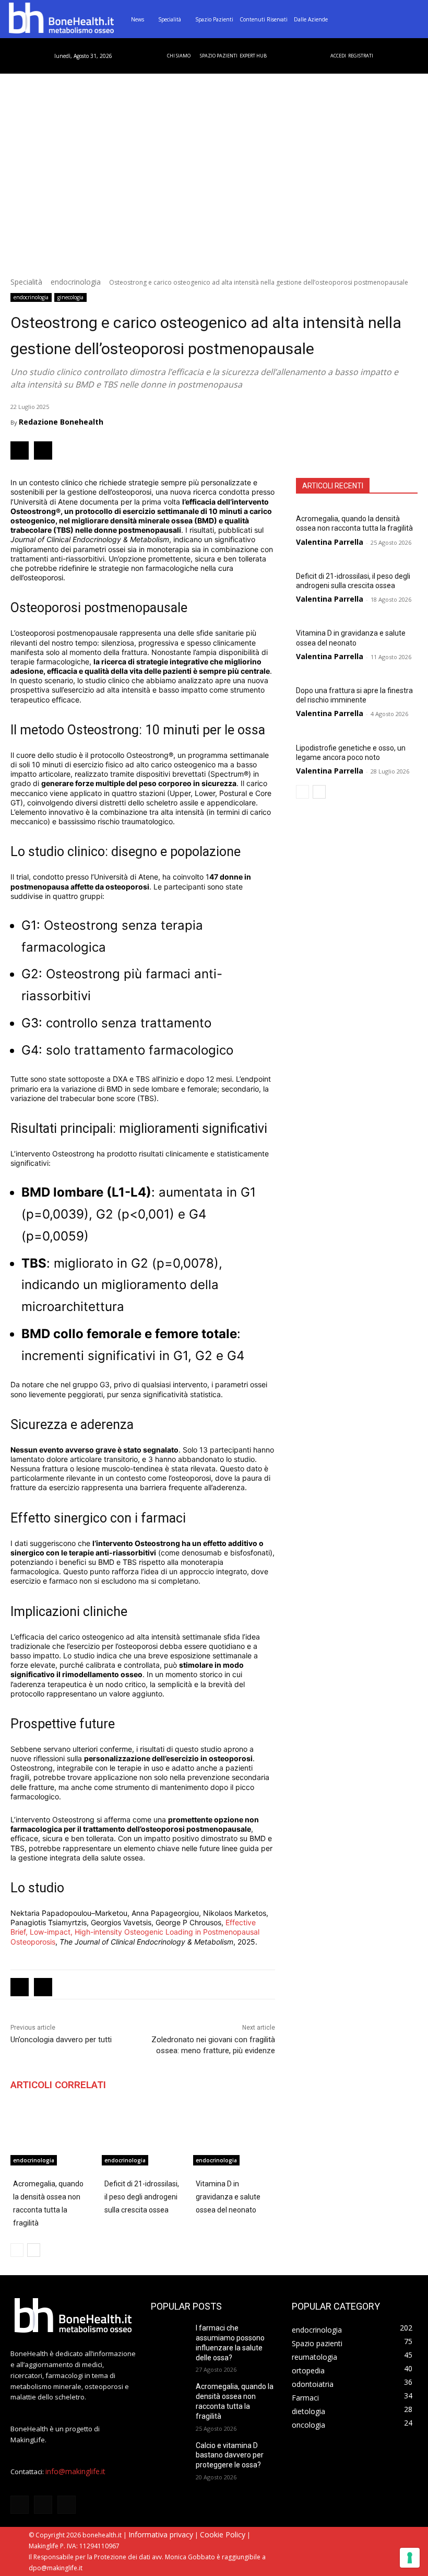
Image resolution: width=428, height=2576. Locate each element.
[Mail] (67, 2505)
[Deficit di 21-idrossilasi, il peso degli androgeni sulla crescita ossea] (143, 2137)
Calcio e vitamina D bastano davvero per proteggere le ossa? (230, 2455)
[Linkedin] (43, 450)
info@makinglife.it (75, 2471)
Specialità (26, 282)
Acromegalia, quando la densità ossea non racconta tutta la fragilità (354, 523)
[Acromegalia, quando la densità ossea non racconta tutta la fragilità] (51, 2137)
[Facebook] (20, 450)
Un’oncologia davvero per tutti (61, 2040)
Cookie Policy (223, 2534)
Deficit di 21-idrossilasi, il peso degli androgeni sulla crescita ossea (142, 2197)
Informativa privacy (161, 2534)
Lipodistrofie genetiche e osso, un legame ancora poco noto (351, 753)
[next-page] (319, 792)
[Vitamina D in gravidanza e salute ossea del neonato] (234, 2137)
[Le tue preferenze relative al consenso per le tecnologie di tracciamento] (410, 2558)
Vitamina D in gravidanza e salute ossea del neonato (351, 638)
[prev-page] (302, 792)
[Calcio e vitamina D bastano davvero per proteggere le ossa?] (170, 2454)
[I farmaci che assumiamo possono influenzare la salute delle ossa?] (170, 2337)
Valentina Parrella (330, 542)
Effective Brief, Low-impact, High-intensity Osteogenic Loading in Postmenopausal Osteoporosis (135, 1932)
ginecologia (70, 297)
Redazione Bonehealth (61, 422)
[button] (410, 19)
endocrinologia (76, 282)
